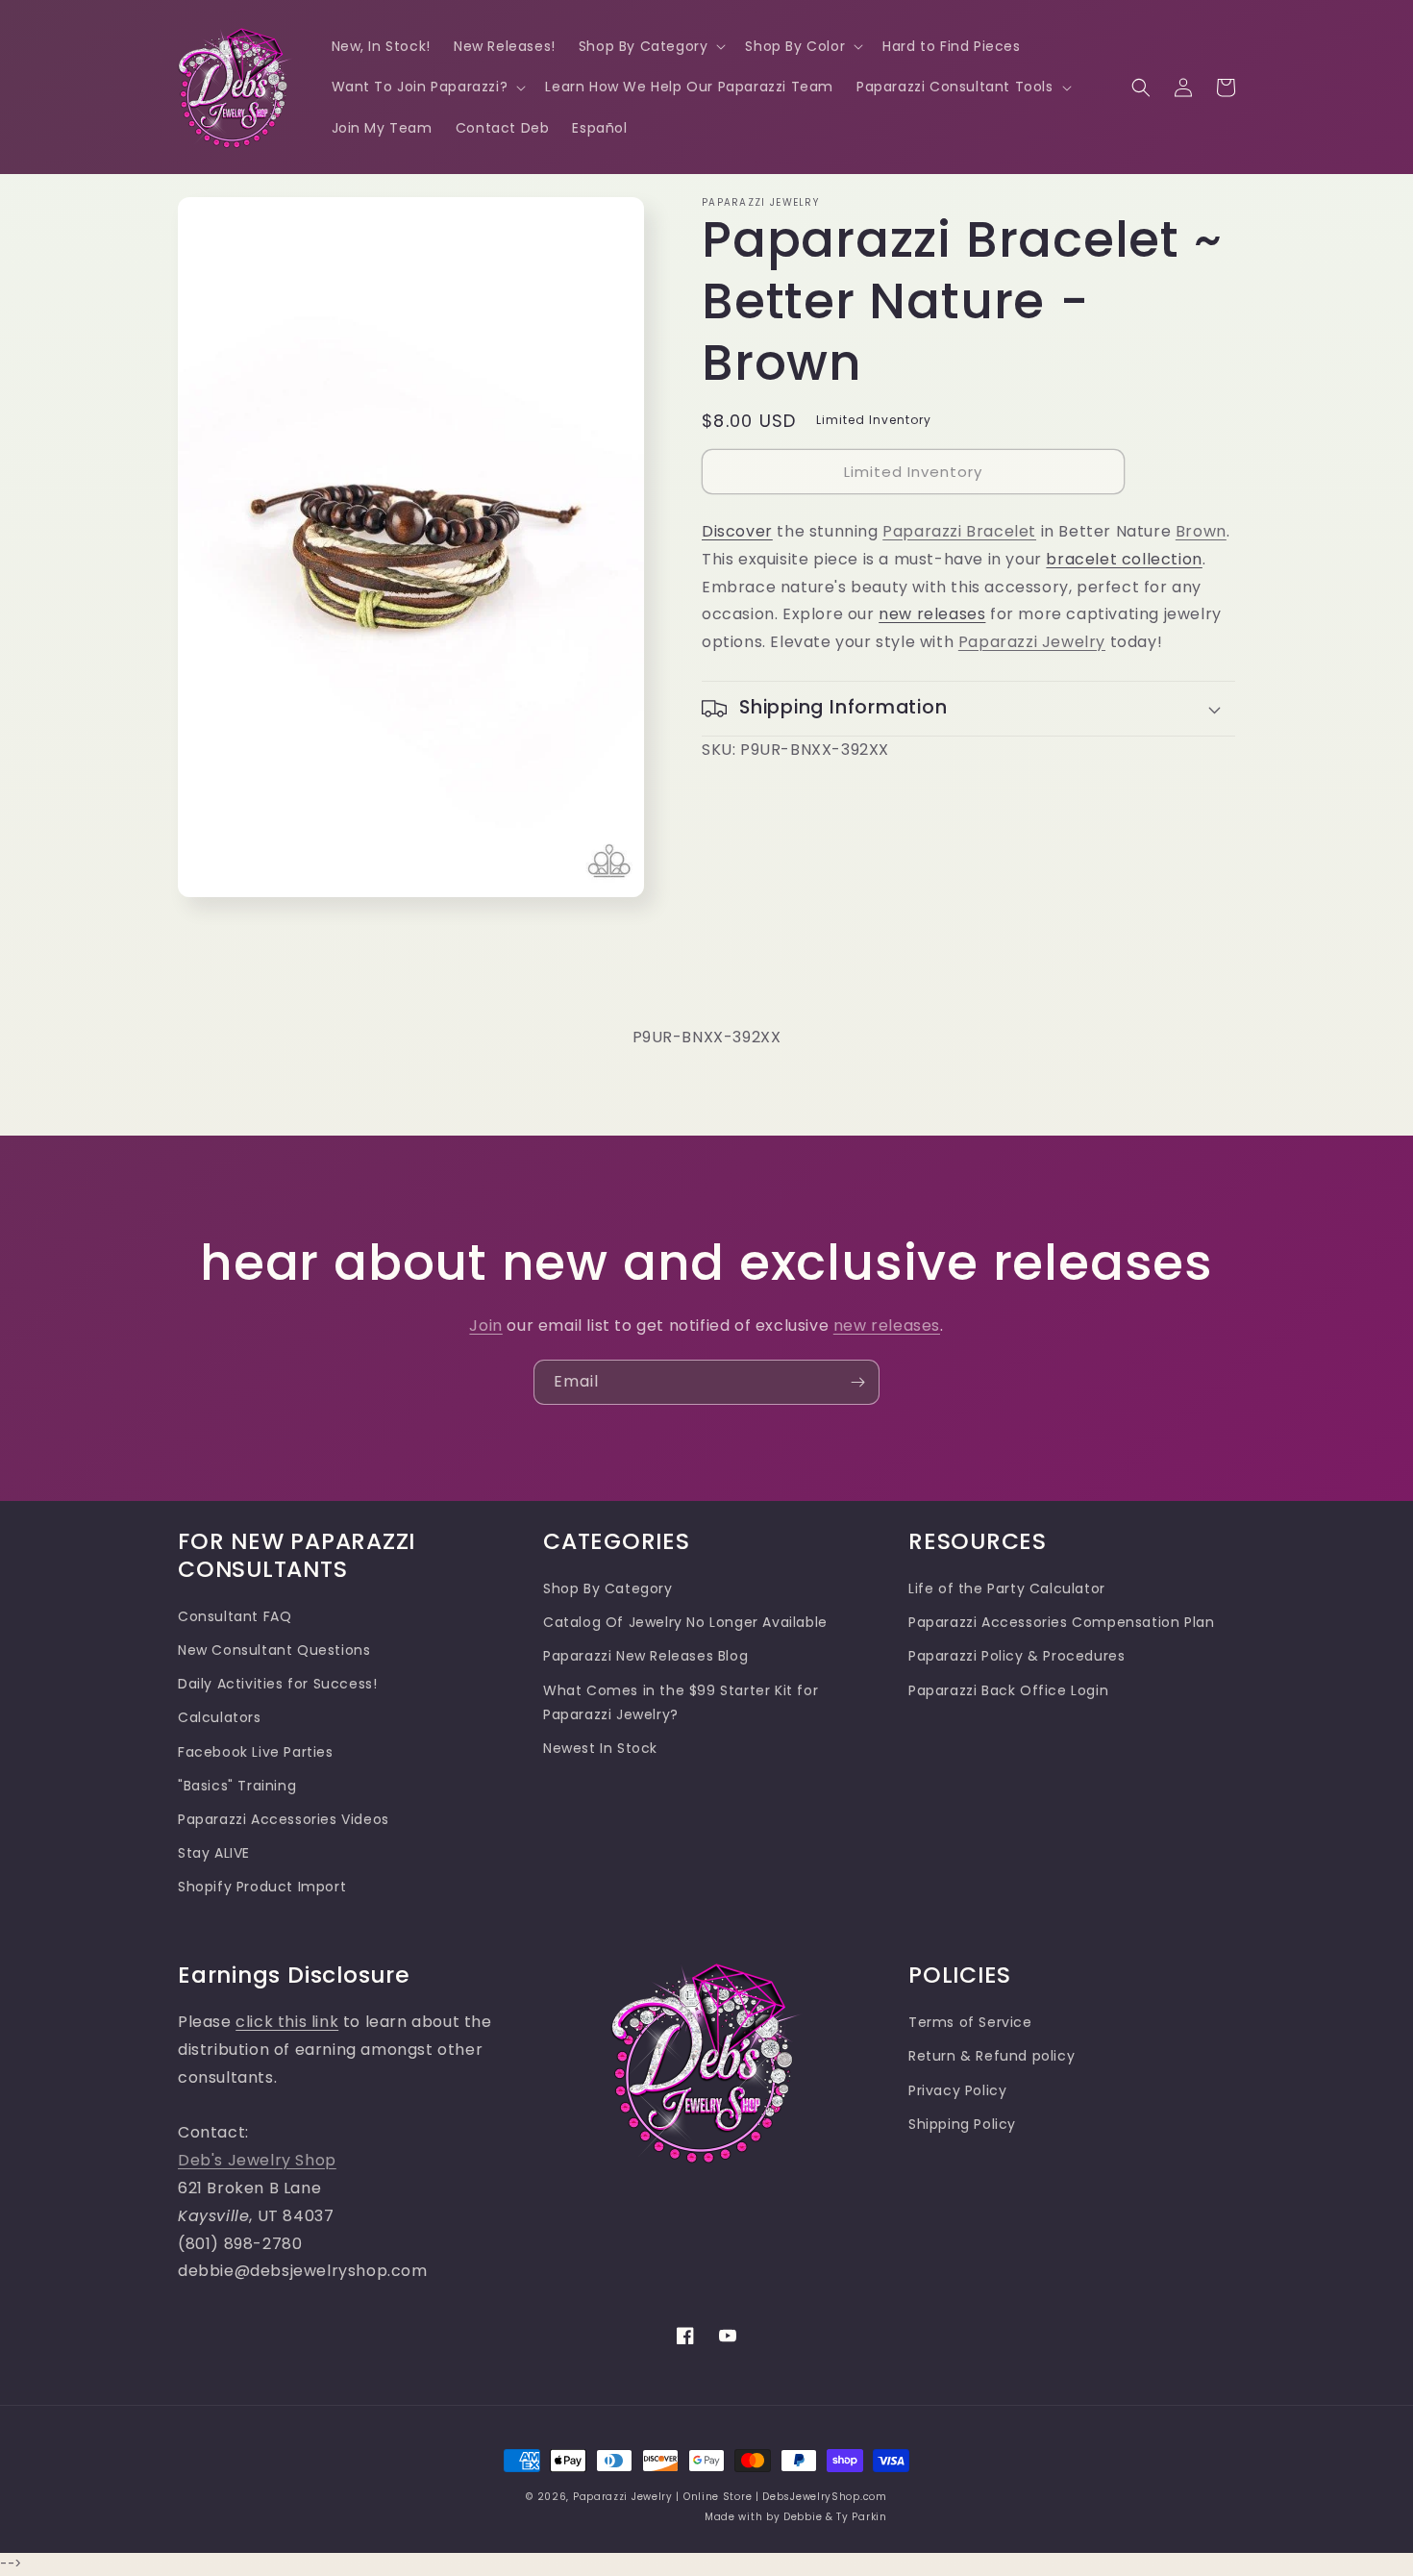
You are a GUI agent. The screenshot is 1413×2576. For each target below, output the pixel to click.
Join (485, 1326)
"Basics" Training (237, 1786)
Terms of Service (970, 2022)
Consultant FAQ (235, 1616)
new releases (932, 614)
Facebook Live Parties (256, 1752)
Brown (1201, 531)
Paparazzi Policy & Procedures (1016, 1656)
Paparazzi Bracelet (959, 531)
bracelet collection (1124, 559)
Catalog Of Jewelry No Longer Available (685, 1622)
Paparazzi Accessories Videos (284, 1819)
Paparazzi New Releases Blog (645, 1656)
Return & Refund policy (992, 2056)
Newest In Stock (600, 1748)
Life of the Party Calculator (1007, 1588)
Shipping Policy (962, 2124)
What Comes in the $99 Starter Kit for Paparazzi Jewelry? (681, 1702)
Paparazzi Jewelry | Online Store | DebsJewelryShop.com (730, 2497)
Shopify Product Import (262, 1887)
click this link (287, 2022)
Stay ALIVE (214, 1853)
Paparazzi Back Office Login (1008, 1690)
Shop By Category (608, 1588)
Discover (737, 531)
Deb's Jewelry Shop (257, 2160)
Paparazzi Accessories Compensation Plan (1061, 1622)
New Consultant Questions (274, 1650)
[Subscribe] (857, 1382)
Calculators (220, 1717)
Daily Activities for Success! (277, 1684)
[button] (651, 46)
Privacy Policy (957, 2090)
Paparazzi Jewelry (1032, 642)
